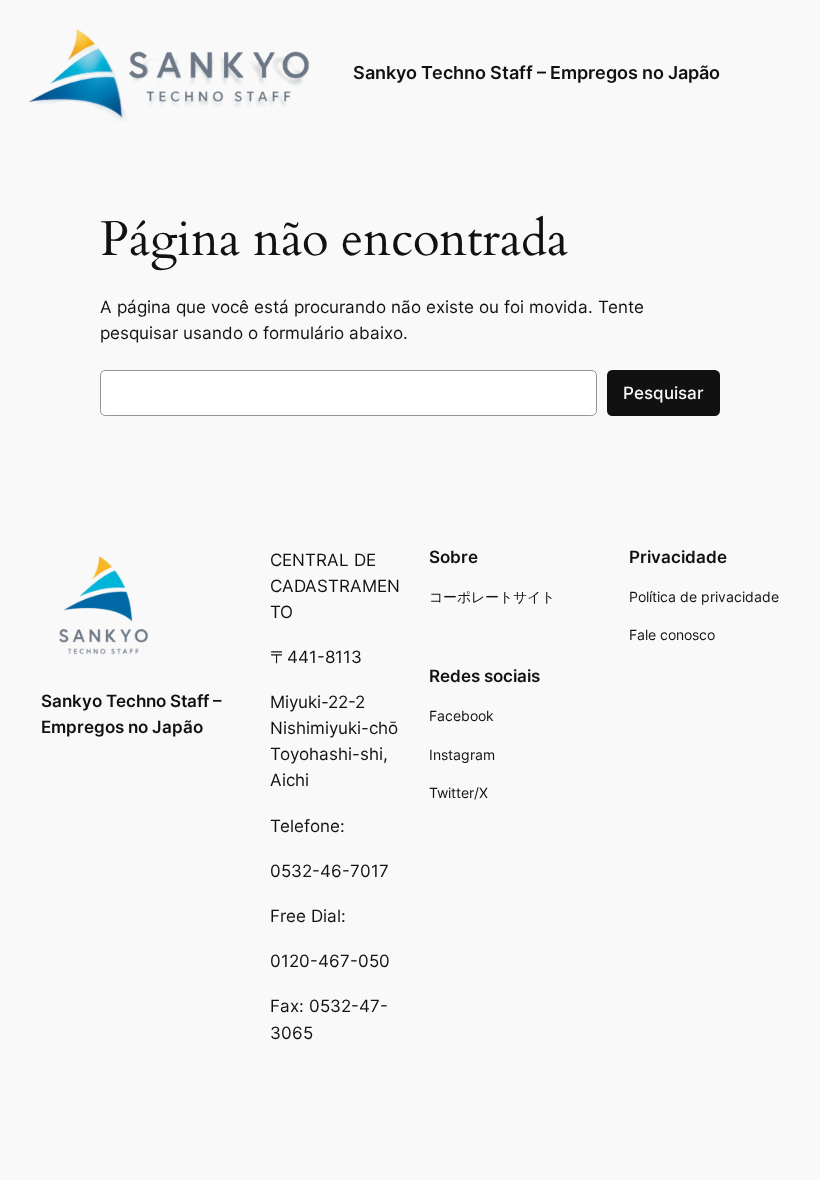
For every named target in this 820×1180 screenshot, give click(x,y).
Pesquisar (663, 393)
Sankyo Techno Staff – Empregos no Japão (536, 72)
